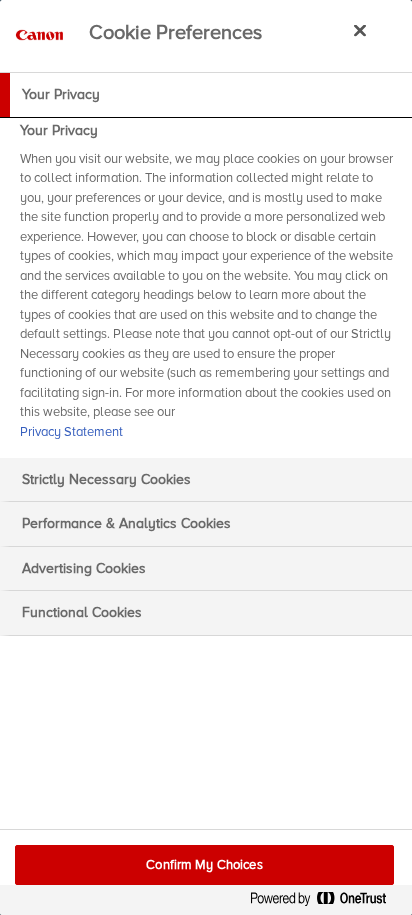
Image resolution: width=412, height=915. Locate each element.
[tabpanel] (208, 287)
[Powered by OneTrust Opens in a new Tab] (326, 902)
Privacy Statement (71, 432)
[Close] (360, 30)
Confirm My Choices (204, 865)
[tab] (206, 95)
